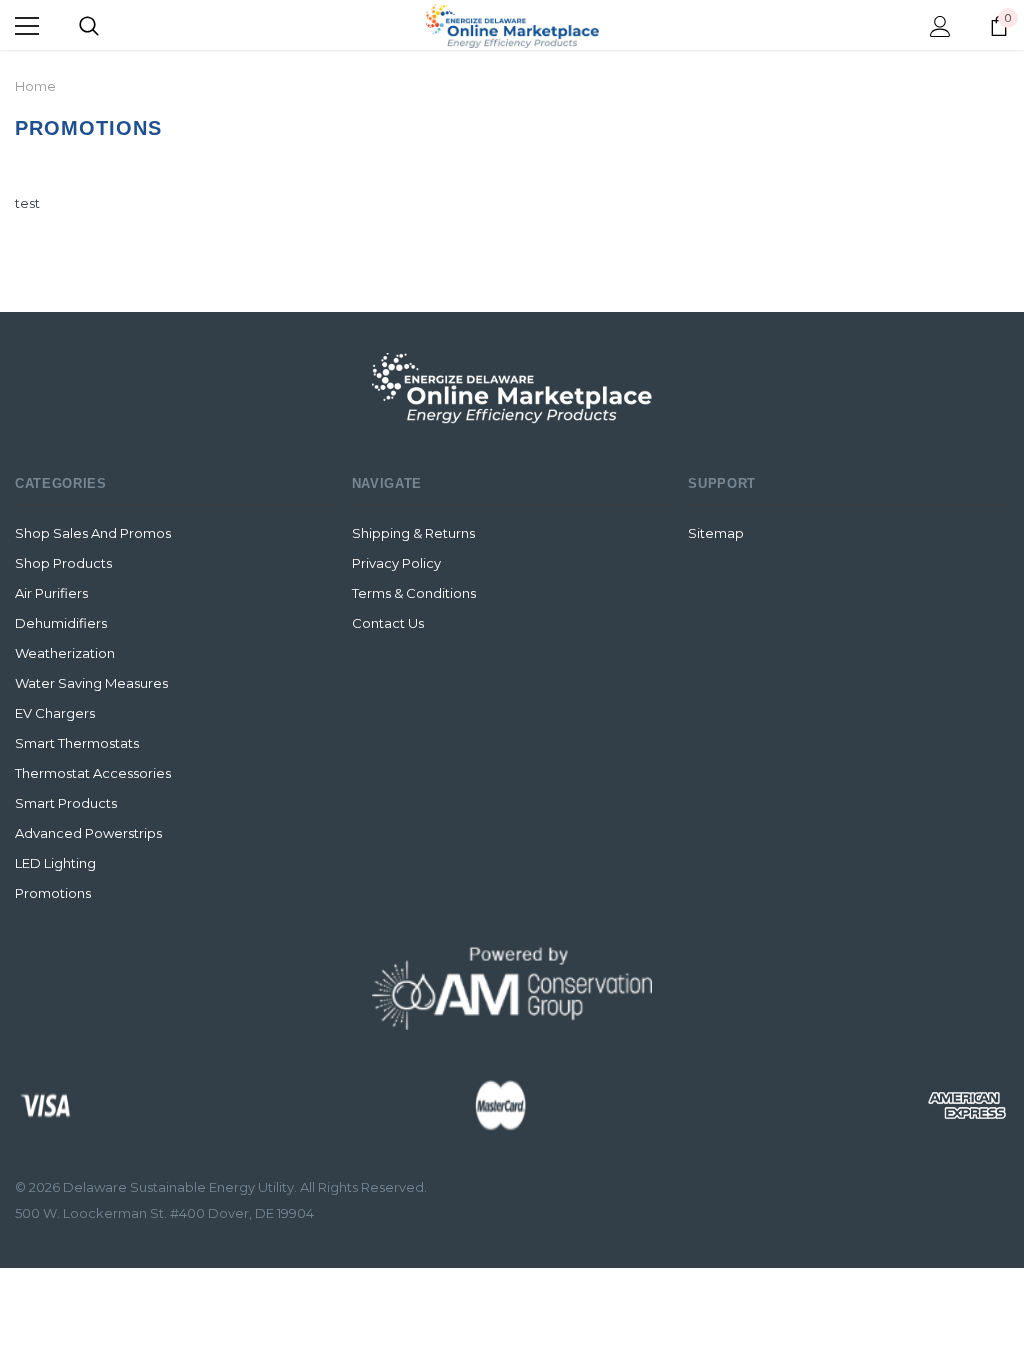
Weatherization (65, 653)
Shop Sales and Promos (93, 533)
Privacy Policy (396, 563)
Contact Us (388, 623)
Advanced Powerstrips (88, 833)
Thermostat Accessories (93, 773)
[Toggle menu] (27, 26)
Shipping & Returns (413, 533)
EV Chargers (55, 713)
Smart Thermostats (77, 743)
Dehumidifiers (61, 623)
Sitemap (716, 533)
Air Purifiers (51, 593)
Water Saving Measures (91, 683)
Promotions (53, 893)
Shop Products (63, 563)
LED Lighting (55, 863)
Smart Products (66, 803)
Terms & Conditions (414, 593)
